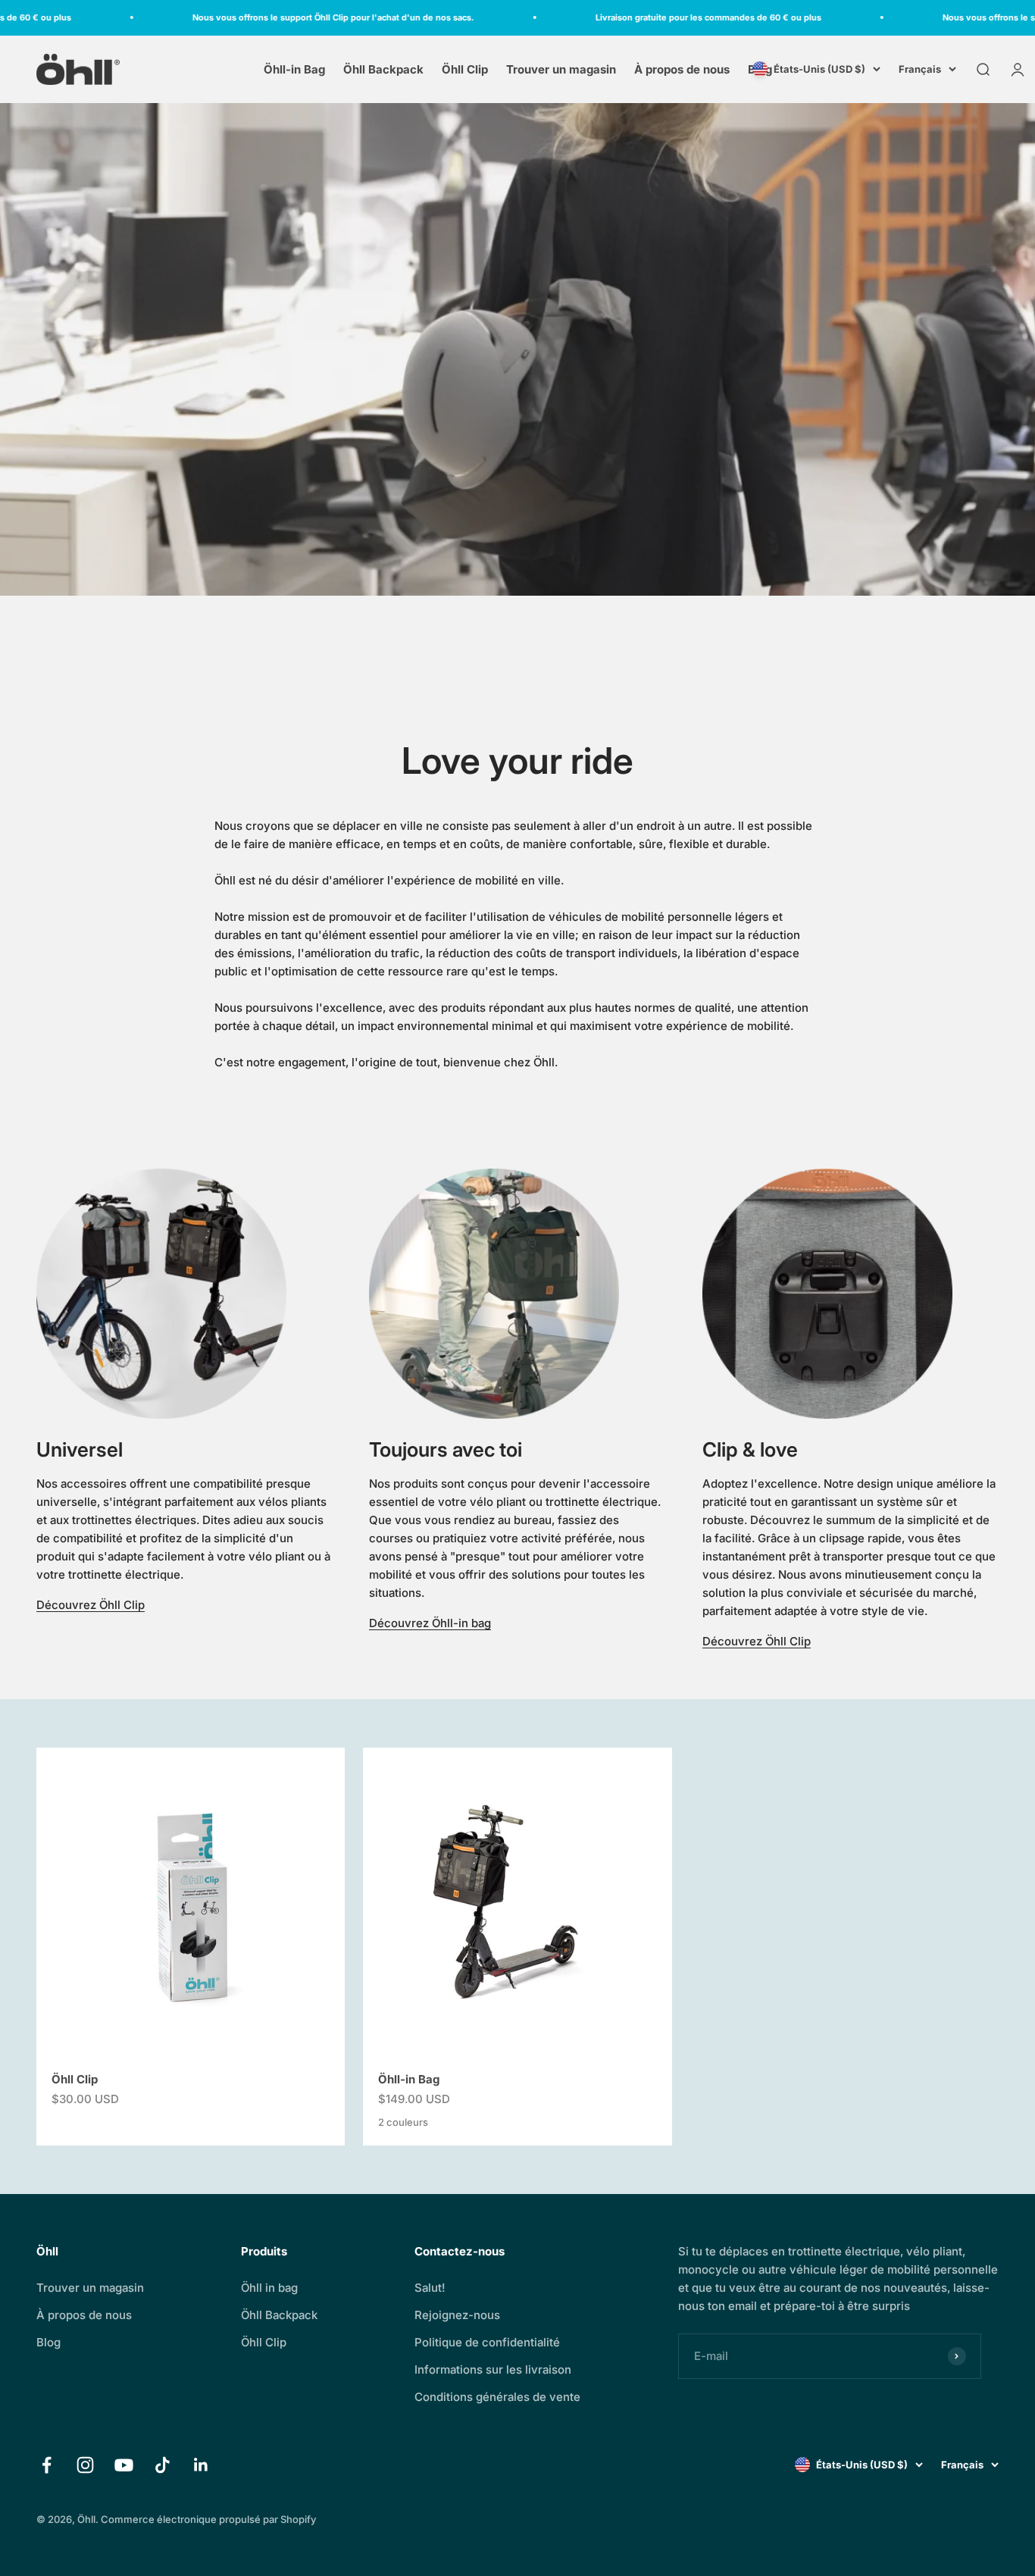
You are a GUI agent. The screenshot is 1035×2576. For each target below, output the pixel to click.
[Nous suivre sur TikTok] (163, 2465)
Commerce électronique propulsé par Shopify (208, 2519)
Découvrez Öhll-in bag (430, 1623)
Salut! (430, 2288)
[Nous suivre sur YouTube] (124, 2465)
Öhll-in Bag (294, 69)
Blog (48, 2342)
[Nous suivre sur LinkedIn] (201, 2465)
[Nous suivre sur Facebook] (47, 2465)
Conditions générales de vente (497, 2397)
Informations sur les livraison (493, 2369)
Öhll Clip (465, 69)
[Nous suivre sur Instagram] (85, 2465)
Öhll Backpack (383, 69)
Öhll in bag (269, 2288)
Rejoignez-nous (457, 2315)
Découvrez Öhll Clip (91, 1605)
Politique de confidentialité (487, 2342)
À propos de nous (682, 69)
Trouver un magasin (561, 69)
